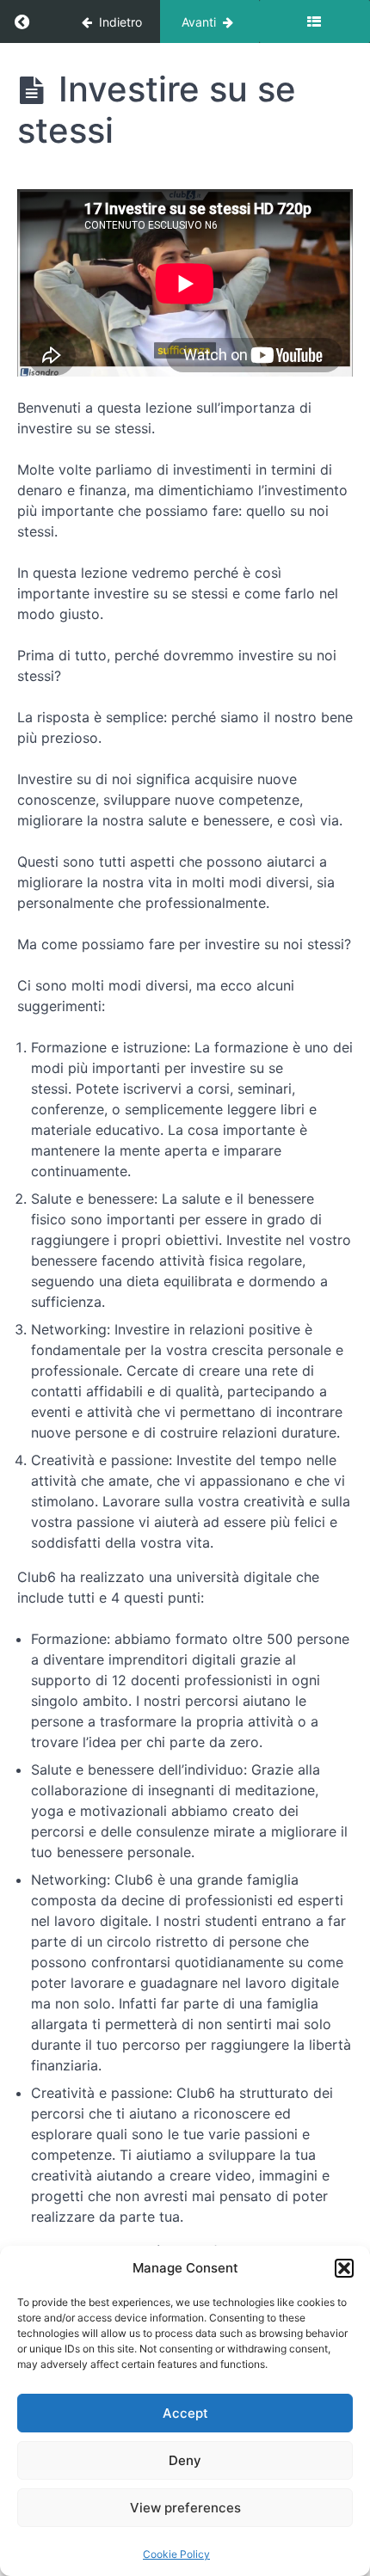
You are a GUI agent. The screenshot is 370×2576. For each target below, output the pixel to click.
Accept (185, 2413)
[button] (344, 2268)
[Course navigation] (314, 21)
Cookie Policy (176, 2554)
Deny (185, 2460)
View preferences (185, 2508)
